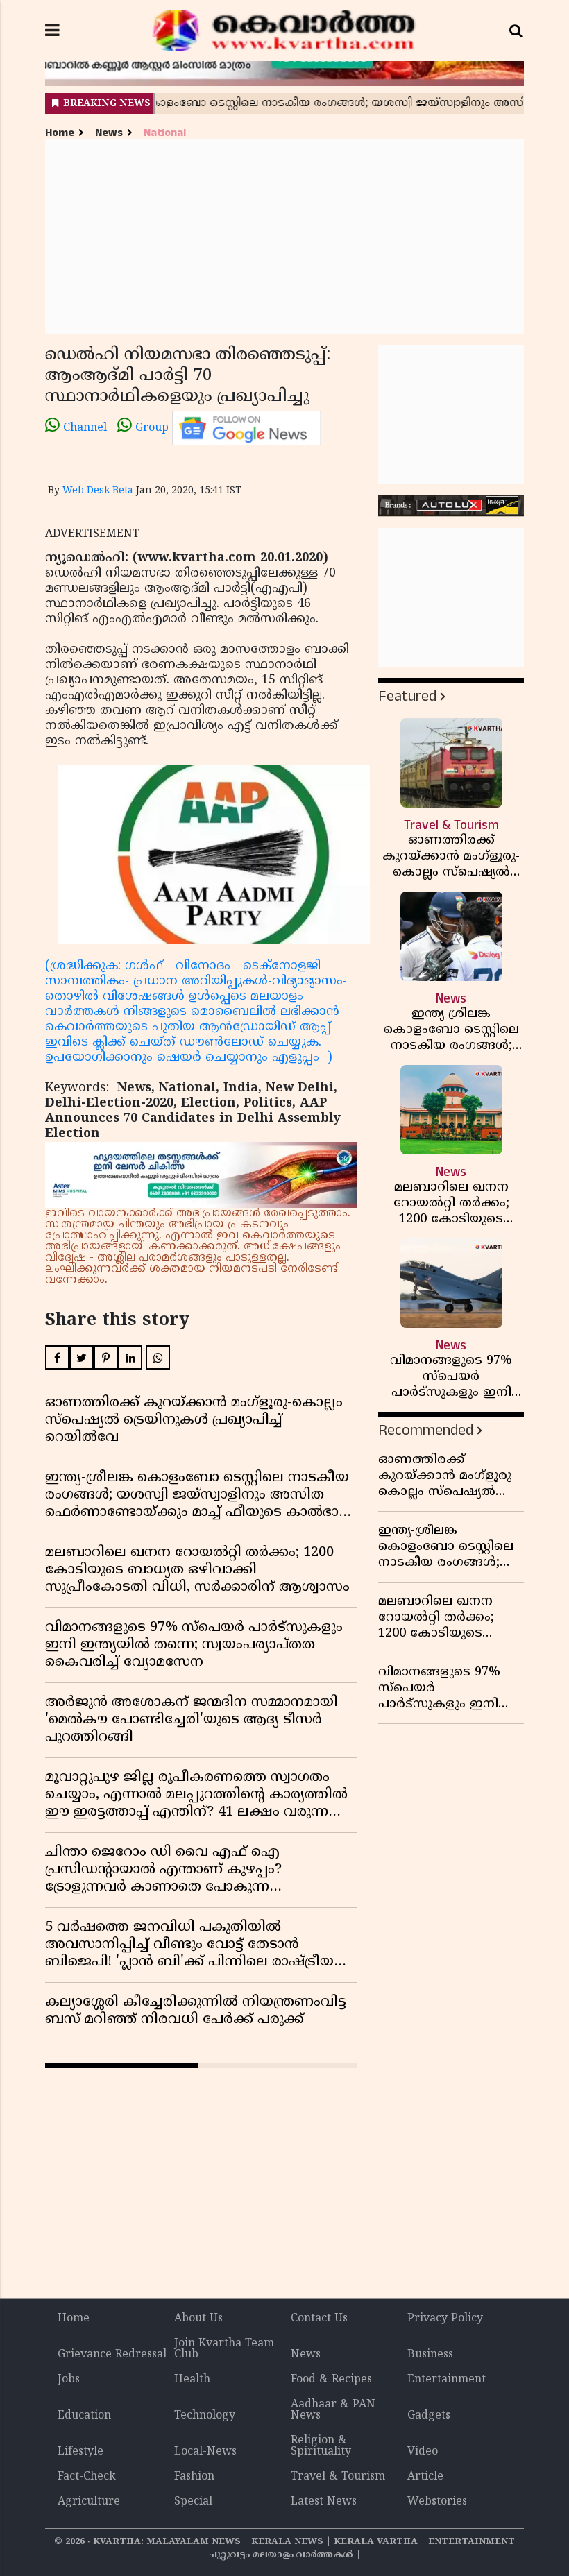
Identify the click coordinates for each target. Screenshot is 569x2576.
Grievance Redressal (112, 2355)
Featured (407, 696)
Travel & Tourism (338, 2477)
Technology (205, 2416)
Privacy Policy (445, 2319)
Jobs (69, 2380)
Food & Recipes (331, 2380)
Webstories (437, 2502)
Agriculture (89, 2502)
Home (60, 133)
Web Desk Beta (98, 491)
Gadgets (429, 2416)
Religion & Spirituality (321, 2446)
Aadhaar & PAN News (333, 2410)
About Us (198, 2319)
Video (423, 2452)
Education (84, 2416)
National (165, 133)
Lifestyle (80, 2452)
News (109, 133)
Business (430, 2355)
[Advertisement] (284, 237)
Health (192, 2380)
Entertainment (447, 2380)
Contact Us (319, 2319)
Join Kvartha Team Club (224, 2349)
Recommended (426, 1430)
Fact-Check (87, 2477)
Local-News (205, 2452)
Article (425, 2477)
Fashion (194, 2477)
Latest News (324, 2502)
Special (193, 2502)
